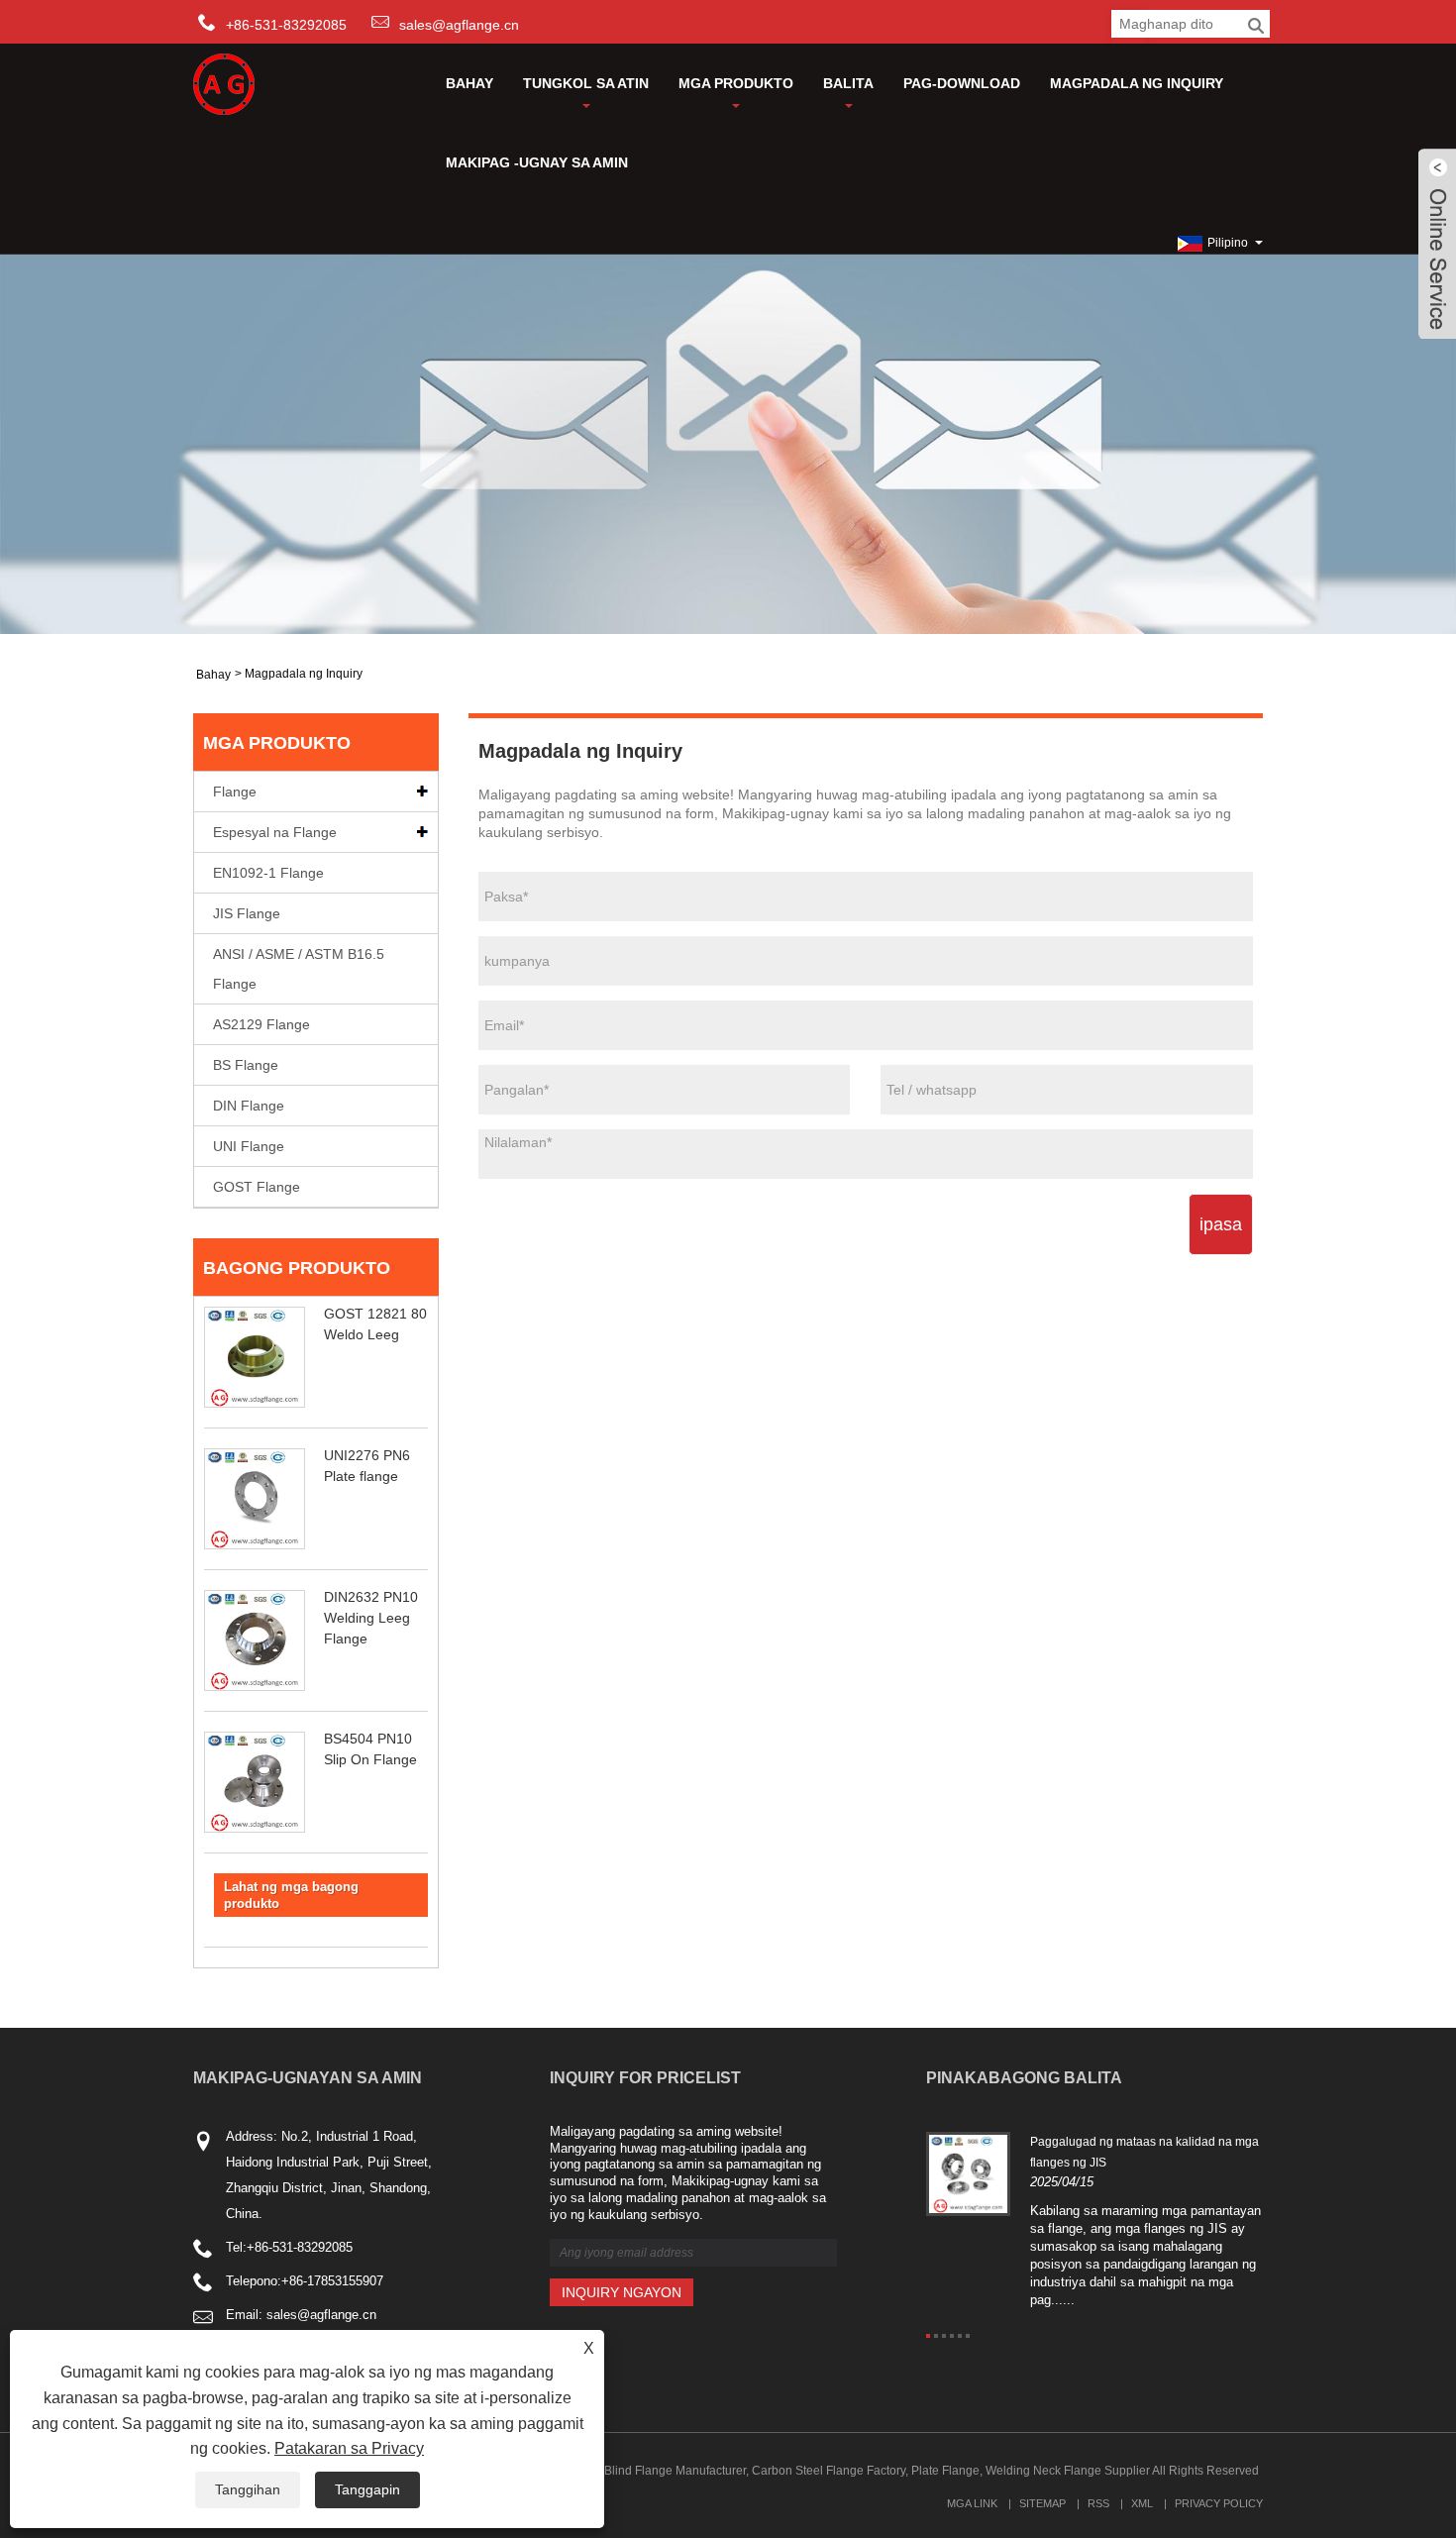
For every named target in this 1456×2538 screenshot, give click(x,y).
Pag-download (962, 83)
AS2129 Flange (261, 1024)
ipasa (1221, 1224)
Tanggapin (367, 2489)
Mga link (972, 2503)
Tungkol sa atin (586, 83)
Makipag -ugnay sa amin (537, 162)
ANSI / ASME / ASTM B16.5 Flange (299, 969)
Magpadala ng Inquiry (1137, 83)
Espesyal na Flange (275, 832)
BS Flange (246, 1065)
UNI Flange (249, 1146)
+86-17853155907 (332, 2281)
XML (1142, 2503)
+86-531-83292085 (300, 2247)
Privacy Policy (1219, 2503)
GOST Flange (257, 1187)
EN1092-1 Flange (268, 873)
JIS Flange (247, 913)
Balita (848, 83)
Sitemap (1042, 2503)
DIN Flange (249, 1106)
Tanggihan (248, 2489)
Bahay (469, 83)
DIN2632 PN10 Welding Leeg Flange (371, 1618)
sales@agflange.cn (459, 25)
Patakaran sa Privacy (349, 2448)
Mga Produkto (736, 83)
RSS (1098, 2503)
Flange (235, 792)
